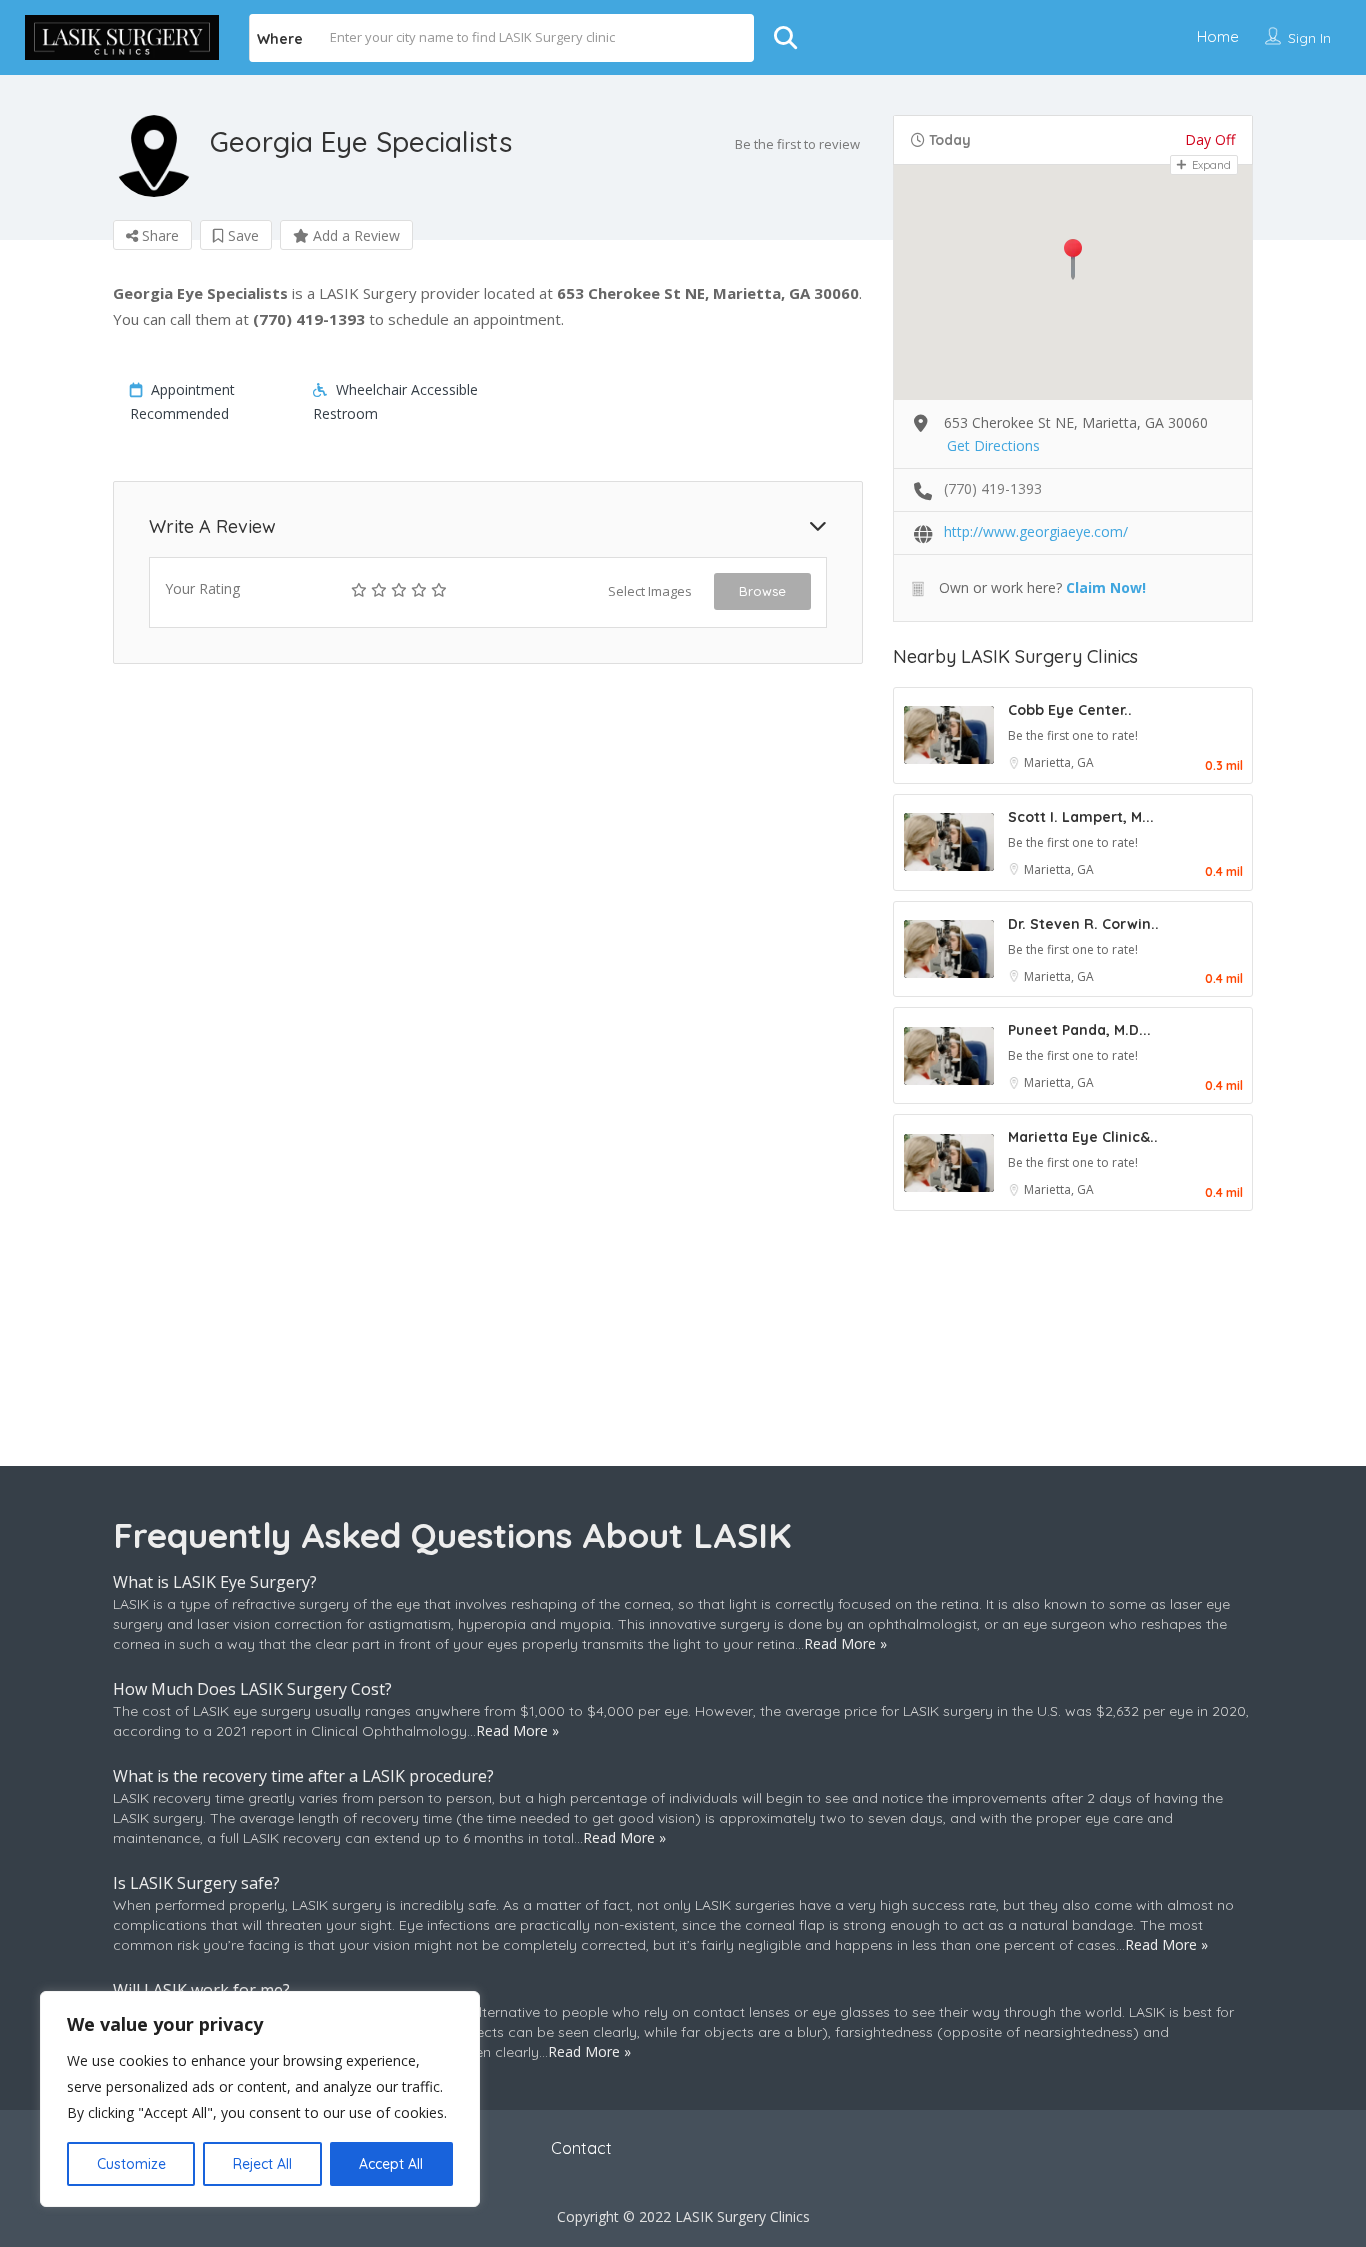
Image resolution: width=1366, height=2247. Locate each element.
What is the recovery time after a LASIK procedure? (303, 1776)
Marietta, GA (1059, 762)
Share (158, 235)
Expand (1210, 165)
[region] (260, 2099)
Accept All (391, 2164)
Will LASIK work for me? (201, 1990)
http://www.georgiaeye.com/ (1036, 531)
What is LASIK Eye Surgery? (215, 1582)
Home (1218, 36)
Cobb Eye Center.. (1070, 710)
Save (241, 235)
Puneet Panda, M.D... (1079, 1030)
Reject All (262, 2164)
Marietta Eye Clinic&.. (1083, 1137)
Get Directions (993, 445)
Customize (131, 2164)
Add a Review (354, 235)
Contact (581, 2148)
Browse (762, 591)
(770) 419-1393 (993, 488)
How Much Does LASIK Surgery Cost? (252, 1689)
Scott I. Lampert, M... (1081, 817)
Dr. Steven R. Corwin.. (1083, 924)
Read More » (845, 1643)
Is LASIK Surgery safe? (196, 1883)
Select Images (650, 591)
